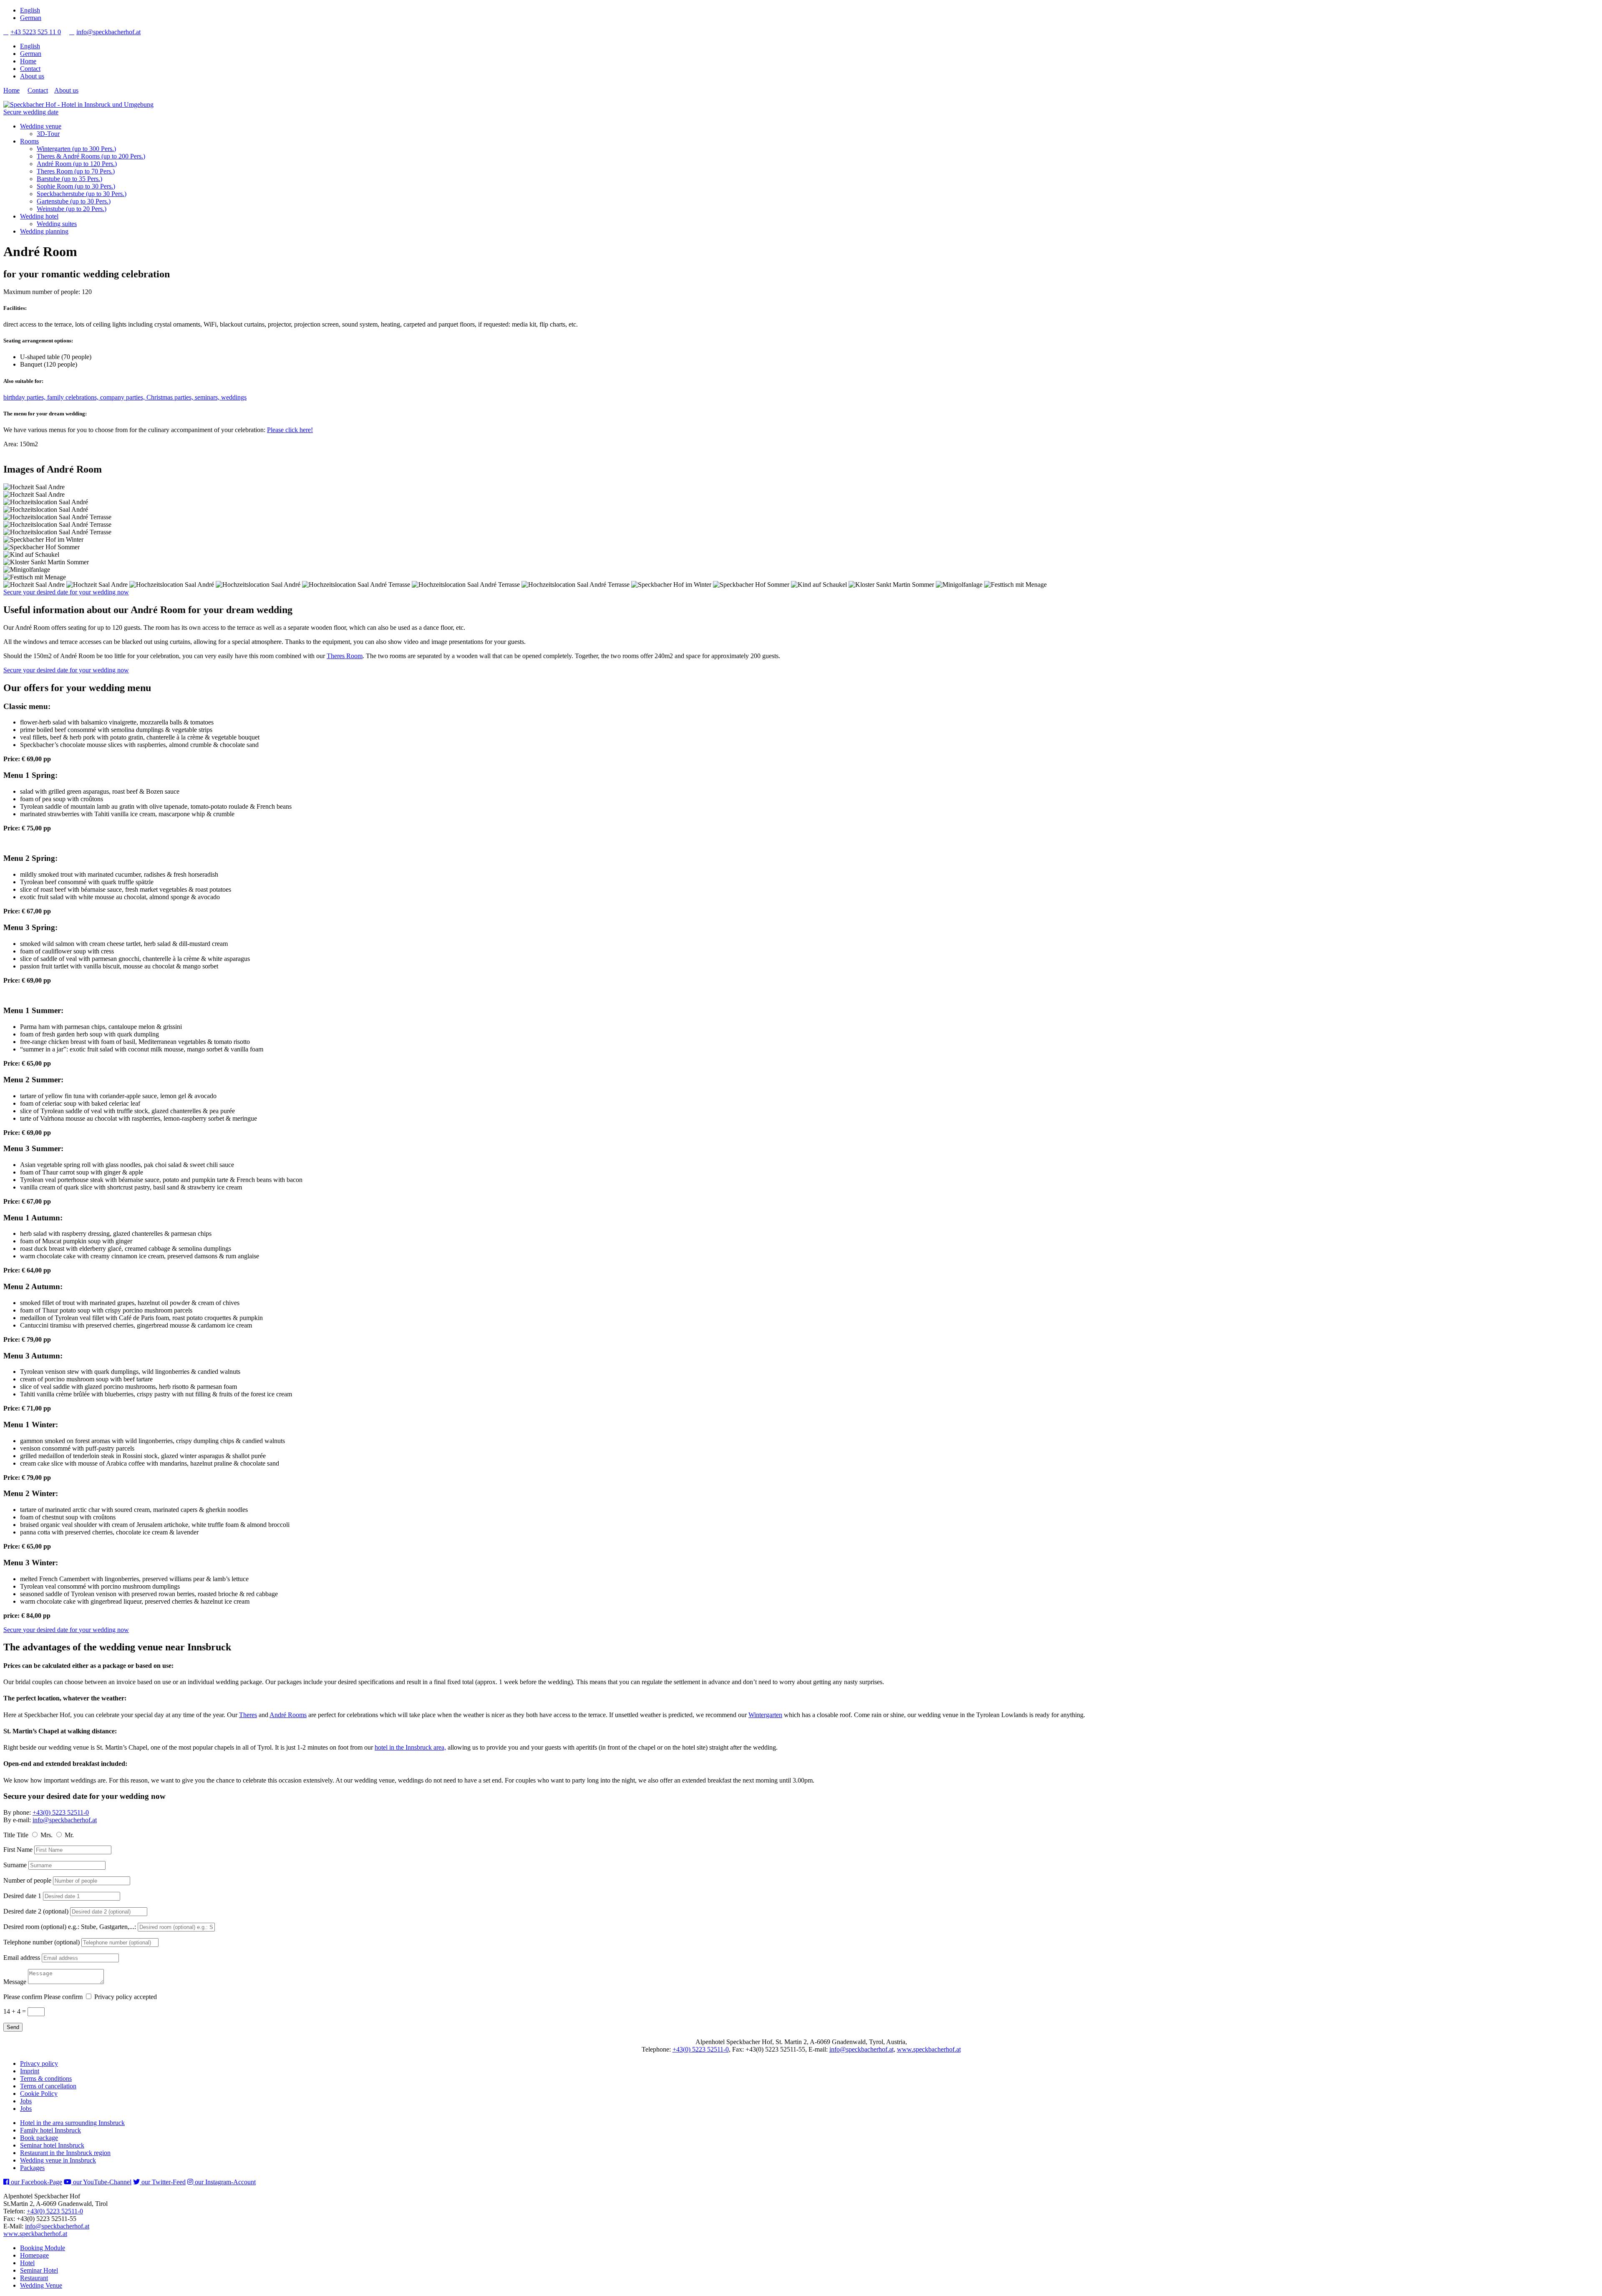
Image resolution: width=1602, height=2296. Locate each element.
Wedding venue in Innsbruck (58, 2160)
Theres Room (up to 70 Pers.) (76, 171)
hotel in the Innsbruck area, (410, 1747)
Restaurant (34, 2278)
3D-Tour (48, 134)
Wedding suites (57, 224)
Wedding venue (41, 126)
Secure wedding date (31, 112)
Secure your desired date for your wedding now (66, 592)
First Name (18, 1850)
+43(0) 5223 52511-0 (61, 1812)
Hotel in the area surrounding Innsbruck (72, 2123)
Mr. (69, 1835)
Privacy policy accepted (126, 1997)
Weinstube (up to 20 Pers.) (72, 209)
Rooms (29, 141)
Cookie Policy (39, 2094)
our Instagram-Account (224, 2182)
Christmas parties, (171, 397)
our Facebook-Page (36, 2182)
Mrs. (47, 1835)
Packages (32, 2168)
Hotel (27, 2263)
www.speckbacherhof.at (929, 2049)
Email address (22, 1958)
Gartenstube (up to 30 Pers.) (74, 201)
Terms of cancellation (48, 2086)
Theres (248, 1715)
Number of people (27, 1880)
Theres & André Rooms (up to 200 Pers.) (91, 156)
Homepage (34, 2255)
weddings (234, 397)
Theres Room (345, 656)
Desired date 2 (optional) (36, 1911)
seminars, (208, 397)
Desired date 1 (22, 1896)
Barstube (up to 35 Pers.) (69, 179)
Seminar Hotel (39, 2270)
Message (15, 1982)
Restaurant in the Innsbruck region (65, 2153)
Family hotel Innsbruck (50, 2130)
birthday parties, (25, 397)
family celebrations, (74, 397)
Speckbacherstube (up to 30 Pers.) (82, 194)
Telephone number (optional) (42, 1942)
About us (32, 76)
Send (13, 2027)
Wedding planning (44, 231)
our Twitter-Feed (163, 2182)
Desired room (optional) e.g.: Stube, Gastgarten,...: (70, 1927)
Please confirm (23, 1997)
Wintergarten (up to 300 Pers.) (76, 149)
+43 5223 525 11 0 (32, 32)
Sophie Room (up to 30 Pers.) (76, 186)
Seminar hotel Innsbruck (52, 2145)
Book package (39, 2138)
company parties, (123, 397)
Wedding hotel (39, 216)
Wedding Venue (41, 2285)
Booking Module (43, 2248)
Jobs (26, 2101)
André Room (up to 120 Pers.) (77, 164)
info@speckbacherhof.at (105, 32)
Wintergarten (765, 1715)
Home (28, 61)
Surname (15, 1865)
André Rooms (288, 1715)
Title (9, 1835)
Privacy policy (39, 2063)
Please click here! (290, 430)
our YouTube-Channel (101, 2182)
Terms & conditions (46, 2078)
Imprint (30, 2071)
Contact (30, 69)
